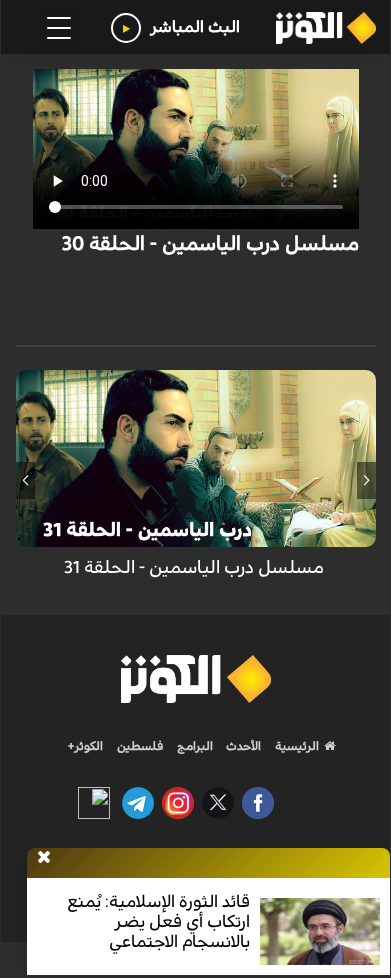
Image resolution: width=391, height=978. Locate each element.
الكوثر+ (85, 746)
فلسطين (140, 746)
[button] (366, 480)
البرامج (193, 746)
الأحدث (242, 746)
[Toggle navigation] (59, 28)
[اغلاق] (44, 858)
